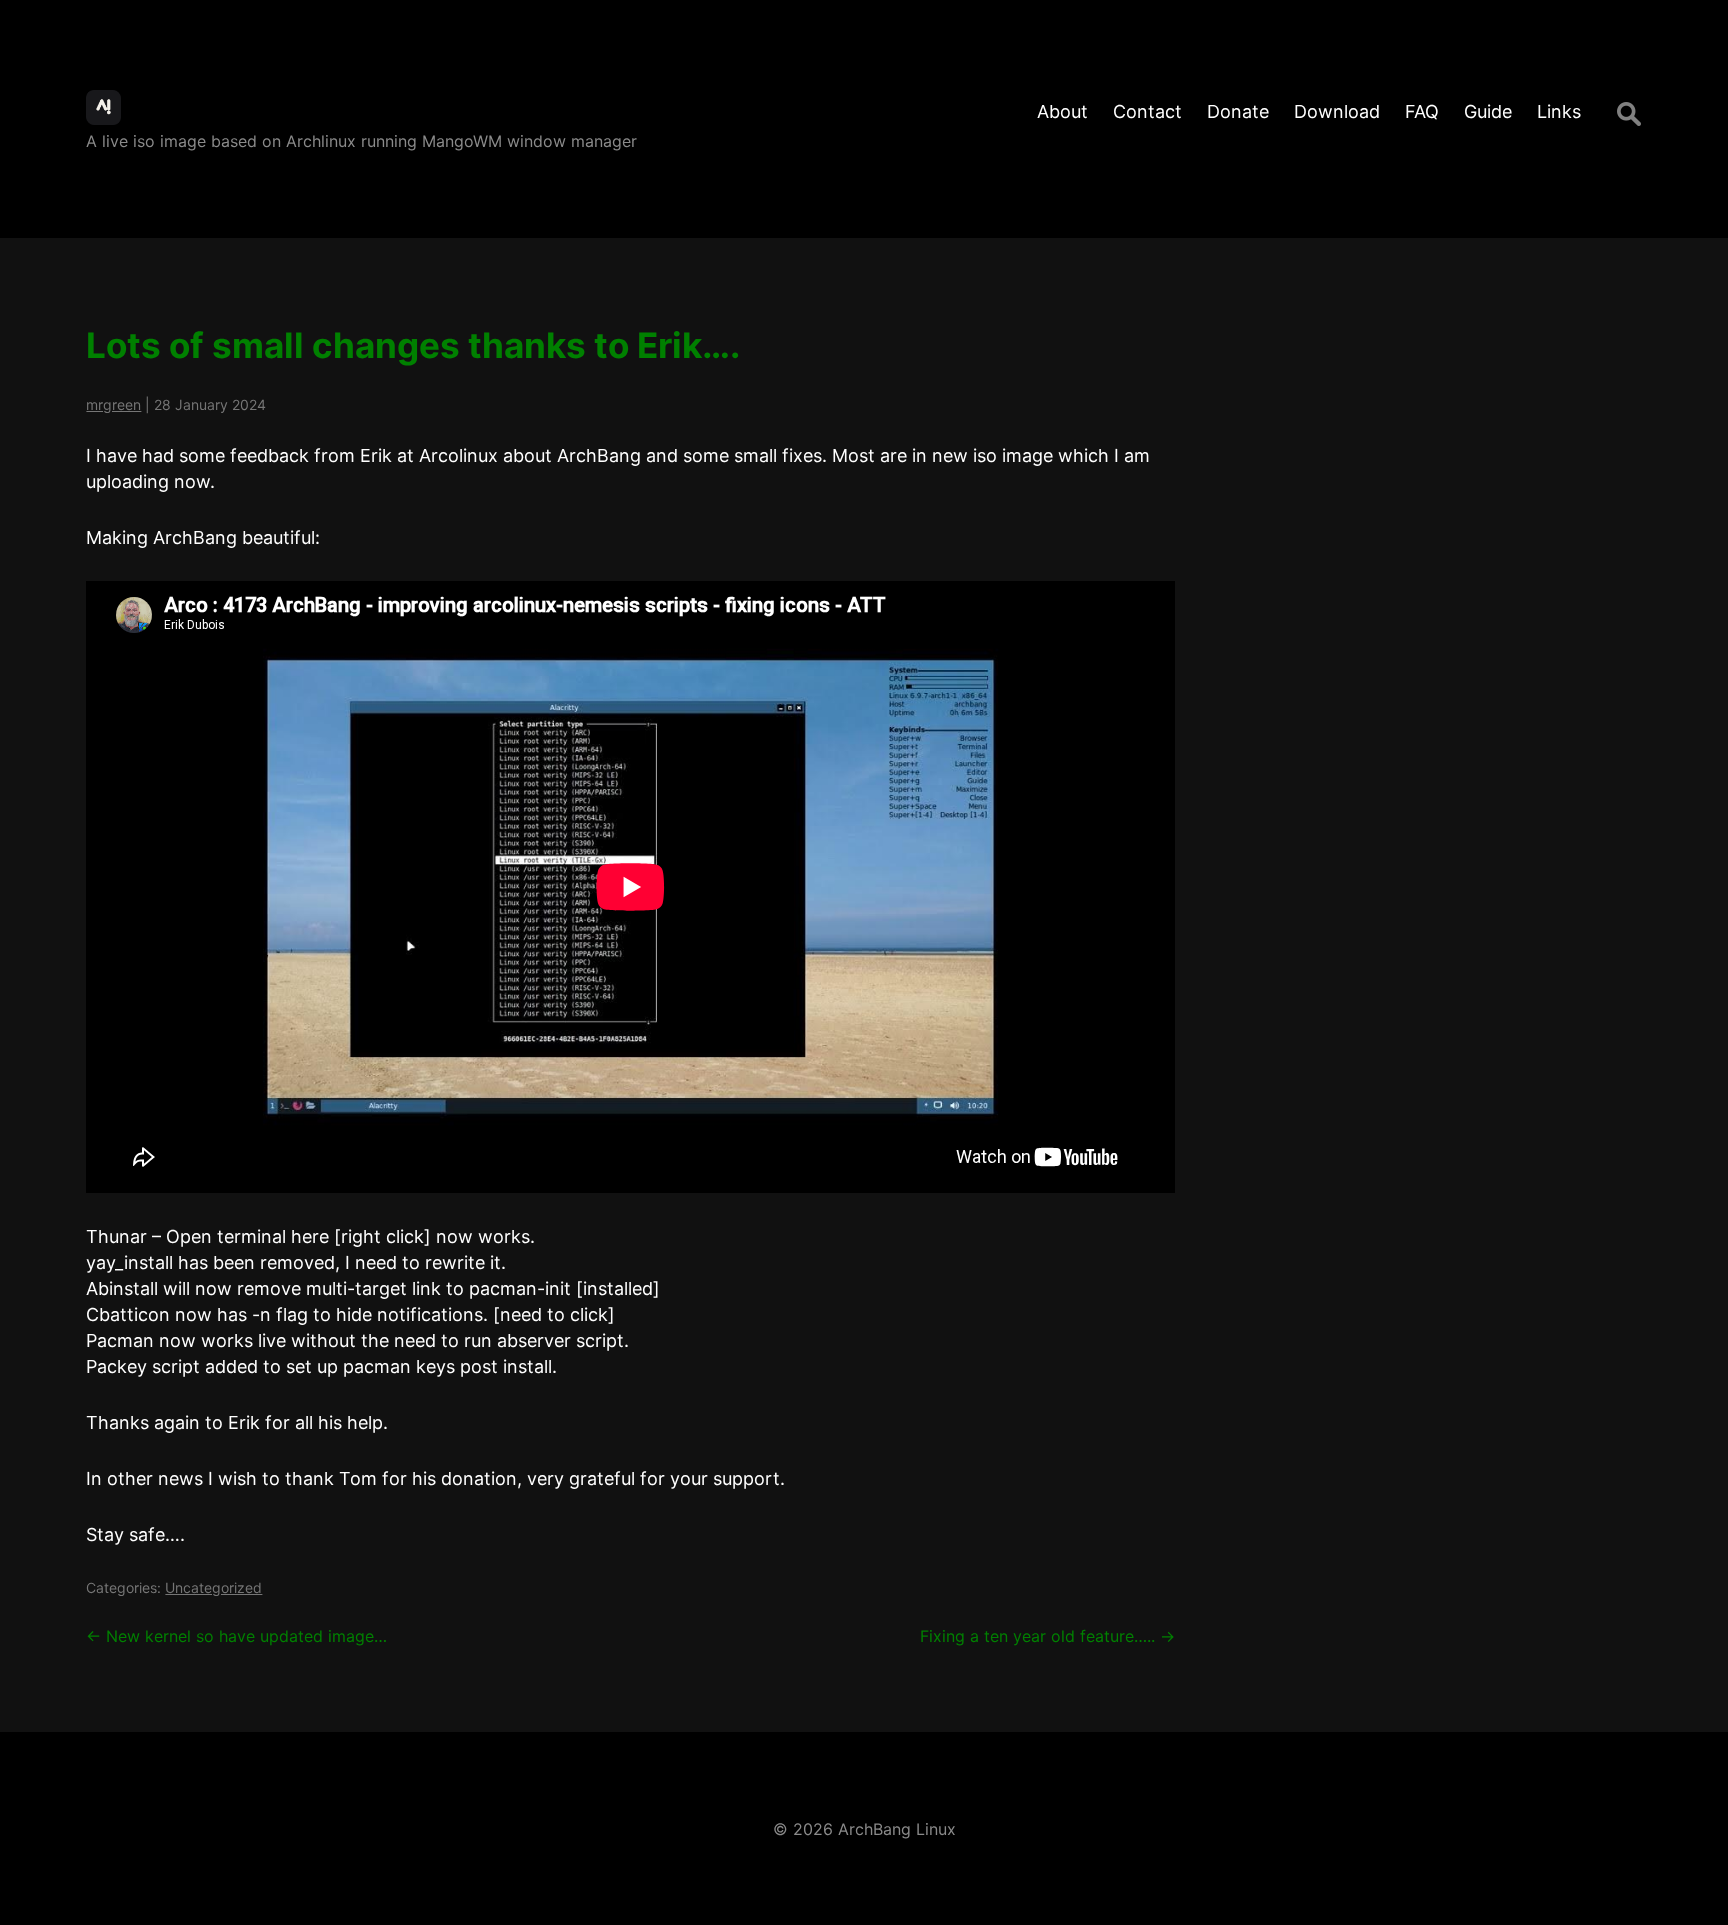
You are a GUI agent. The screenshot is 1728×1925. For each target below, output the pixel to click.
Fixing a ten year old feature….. (1047, 1636)
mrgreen (113, 404)
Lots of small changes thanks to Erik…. (413, 345)
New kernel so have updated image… (236, 1636)
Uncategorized (213, 1587)
